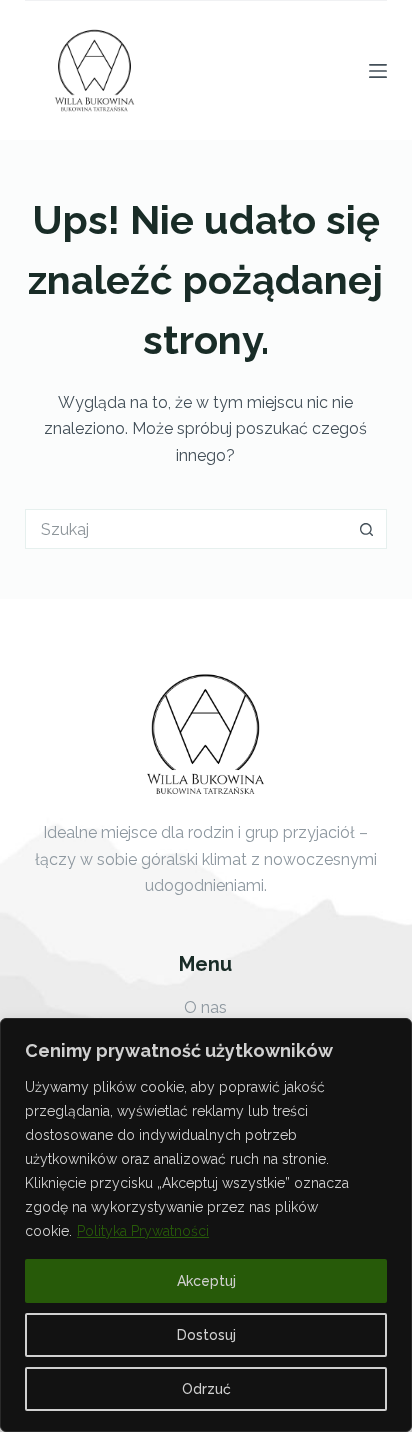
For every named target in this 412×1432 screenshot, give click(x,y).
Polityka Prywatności (143, 1231)
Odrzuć (206, 1389)
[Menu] (378, 71)
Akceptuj (206, 1281)
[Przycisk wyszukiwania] (367, 529)
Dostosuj (206, 1335)
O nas (205, 1007)
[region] (206, 1225)
